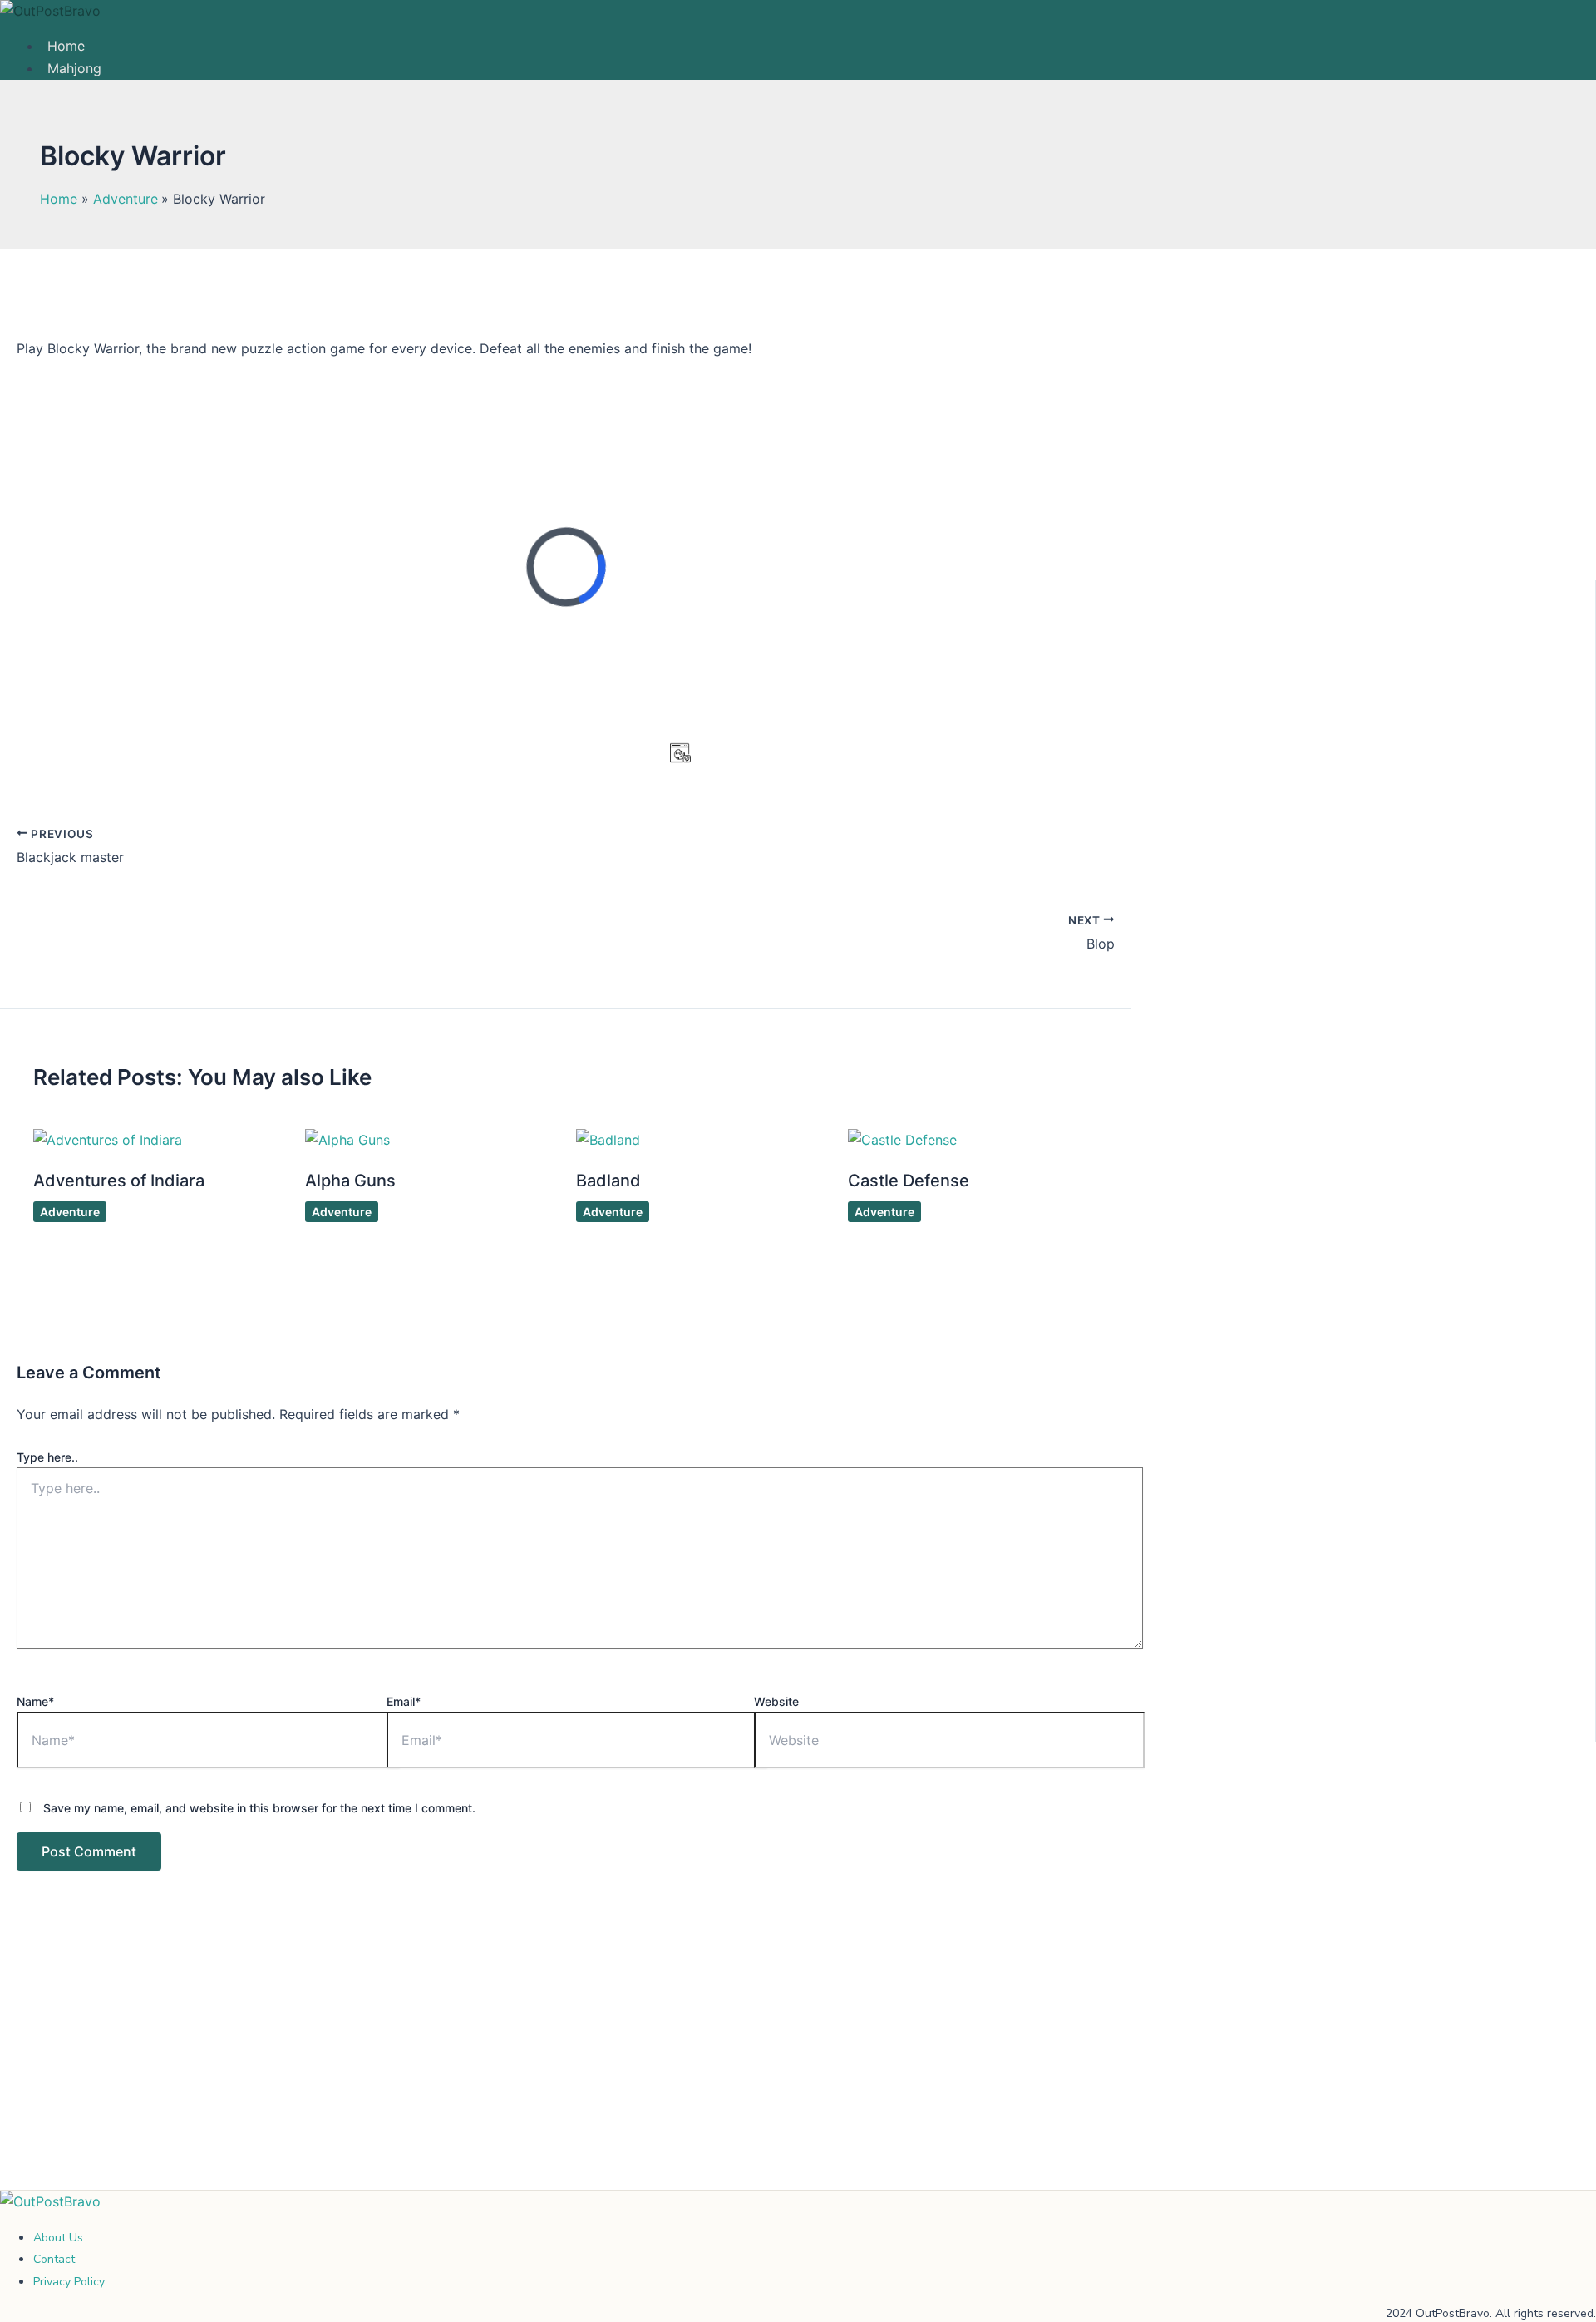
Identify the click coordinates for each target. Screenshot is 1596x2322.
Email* (404, 1701)
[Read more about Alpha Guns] (347, 1140)
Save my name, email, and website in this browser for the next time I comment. (259, 1808)
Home (66, 46)
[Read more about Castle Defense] (902, 1140)
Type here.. (47, 1457)
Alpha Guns (350, 1181)
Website (776, 1701)
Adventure (70, 1212)
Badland (608, 1181)
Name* (35, 1701)
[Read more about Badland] (608, 1140)
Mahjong (74, 68)
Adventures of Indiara (119, 1181)
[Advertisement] (566, 2067)
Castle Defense (909, 1181)
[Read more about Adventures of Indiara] (108, 1140)
